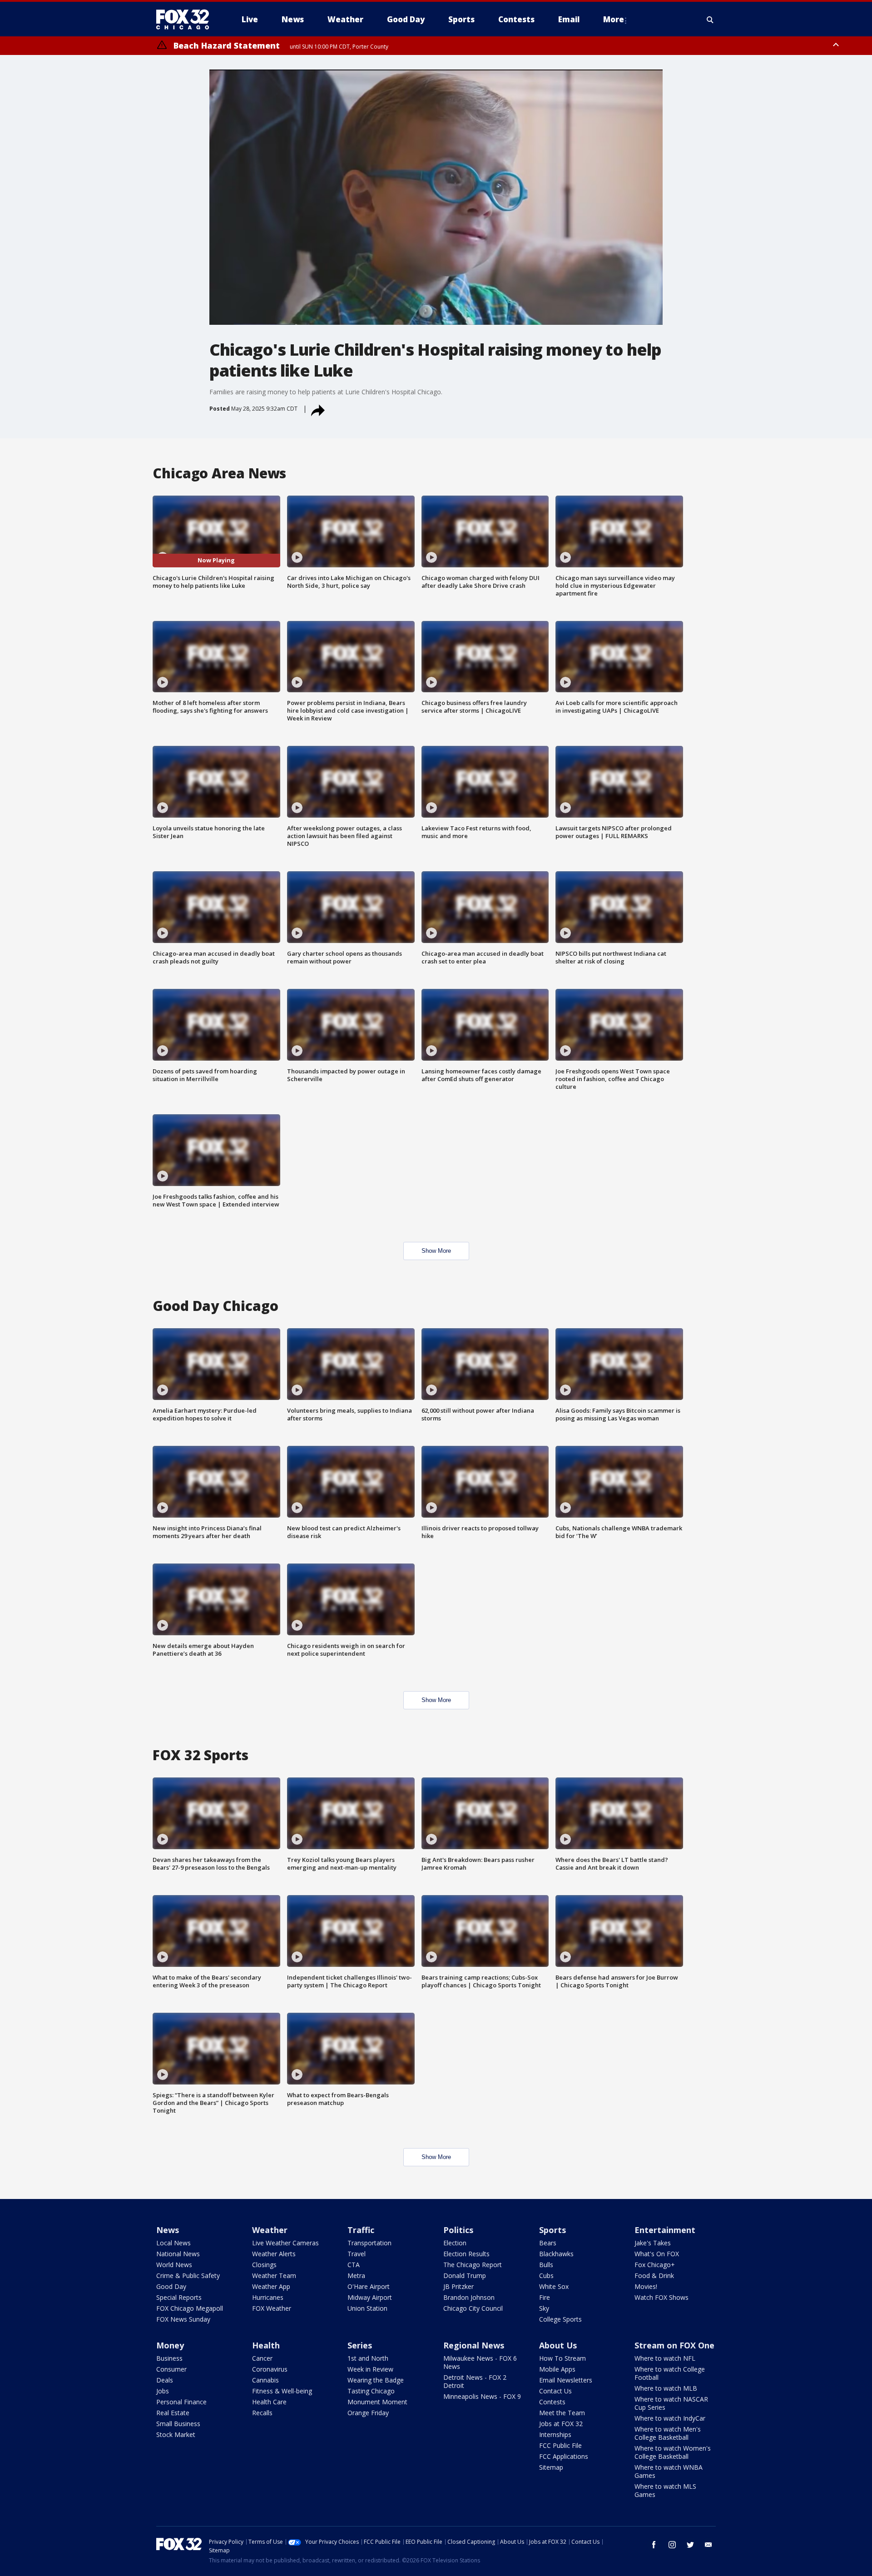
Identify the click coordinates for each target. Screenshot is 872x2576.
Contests (552, 2402)
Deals (165, 2380)
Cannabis (265, 2380)
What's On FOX (657, 2254)
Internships (555, 2435)
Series (360, 2345)
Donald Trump (465, 2276)
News (168, 2230)
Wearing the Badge (376, 2380)
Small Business (178, 2424)
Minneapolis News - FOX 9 (482, 2396)
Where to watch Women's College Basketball (673, 2452)
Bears (548, 2243)
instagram (672, 2545)
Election (455, 2243)
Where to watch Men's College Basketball (668, 2433)
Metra (356, 2276)
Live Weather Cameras (285, 2243)
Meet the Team (562, 2413)
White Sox (554, 2286)
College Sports (560, 2319)
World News (174, 2265)
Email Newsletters (566, 2380)
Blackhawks (556, 2254)
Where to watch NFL (665, 2358)
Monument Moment (377, 2402)
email (708, 2545)
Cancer (262, 2358)
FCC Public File (560, 2445)
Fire (545, 2297)
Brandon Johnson (469, 2297)
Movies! (646, 2286)
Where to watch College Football (670, 2373)
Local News (173, 2243)
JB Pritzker (458, 2286)
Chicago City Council (473, 2308)
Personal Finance (181, 2402)
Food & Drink (654, 2276)
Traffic (361, 2230)
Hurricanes (268, 2297)
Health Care (269, 2402)
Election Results (466, 2254)
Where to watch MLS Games (665, 2490)
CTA (354, 2265)
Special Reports (179, 2297)
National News (178, 2254)
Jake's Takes (653, 2243)
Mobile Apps (557, 2369)
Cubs (546, 2276)
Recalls (262, 2413)
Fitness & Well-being (282, 2391)
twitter (690, 2545)
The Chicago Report (473, 2265)
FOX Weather (272, 2308)
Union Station (367, 2308)
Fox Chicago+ (655, 2265)
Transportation (369, 2243)
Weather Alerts (274, 2254)
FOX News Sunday (183, 2319)
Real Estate (173, 2413)
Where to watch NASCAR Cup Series (671, 2403)
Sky (544, 2308)
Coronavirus (270, 2369)
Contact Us (555, 2391)
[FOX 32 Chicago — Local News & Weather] (186, 20)
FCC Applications (564, 2456)
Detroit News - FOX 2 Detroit (475, 2381)
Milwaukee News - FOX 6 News (480, 2362)
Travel (357, 2254)
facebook (654, 2545)
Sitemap (551, 2467)
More (614, 19)
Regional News (474, 2345)
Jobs (163, 2391)
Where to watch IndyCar (670, 2418)
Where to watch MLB (666, 2388)
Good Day (171, 2286)
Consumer (171, 2369)
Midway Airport (370, 2297)
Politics (458, 2230)
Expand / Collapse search (710, 20)
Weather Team (274, 2276)
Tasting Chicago (371, 2391)
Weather (270, 2230)
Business (169, 2358)
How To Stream (562, 2358)
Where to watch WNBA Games (669, 2471)
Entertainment (665, 2230)
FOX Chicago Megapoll (190, 2308)
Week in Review (370, 2369)
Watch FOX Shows (661, 2297)
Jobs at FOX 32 (561, 2424)
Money (170, 2345)
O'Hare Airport (369, 2286)
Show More (436, 1251)
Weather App (271, 2286)
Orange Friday (368, 2413)
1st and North (368, 2358)
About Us (558, 2345)
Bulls (546, 2265)
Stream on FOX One (674, 2345)
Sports (552, 2230)
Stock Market (176, 2435)
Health (266, 2345)
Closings (264, 2265)
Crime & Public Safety (188, 2276)
